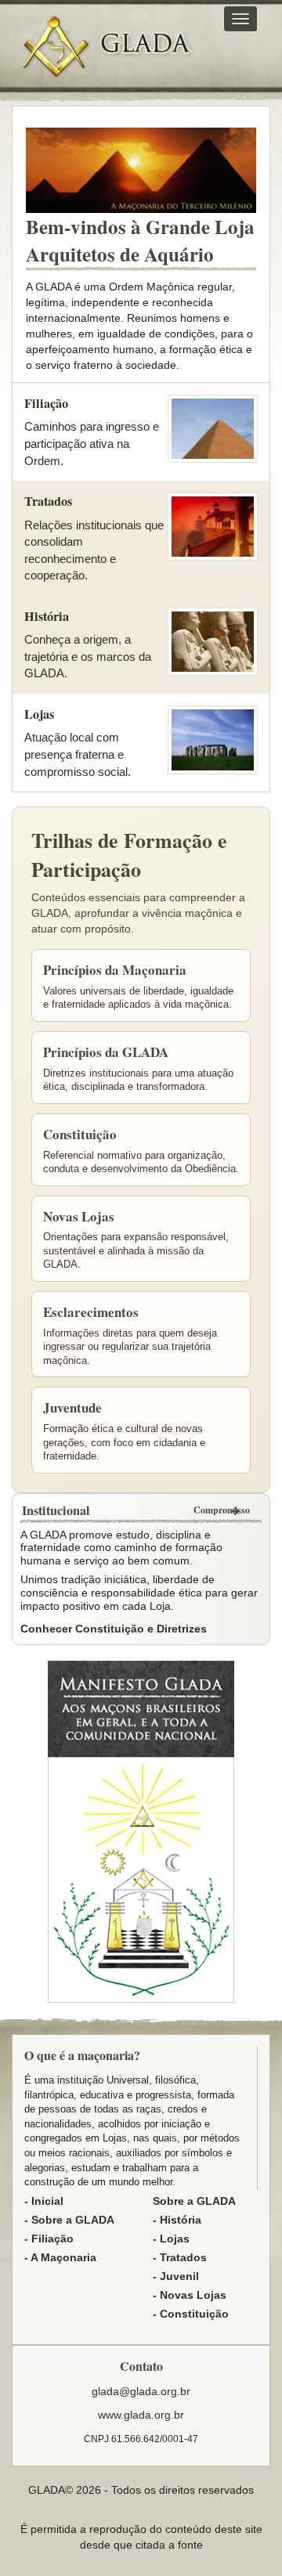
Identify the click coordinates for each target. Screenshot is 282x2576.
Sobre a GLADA (194, 2201)
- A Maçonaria (60, 2257)
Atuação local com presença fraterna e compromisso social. (78, 742)
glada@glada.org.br (141, 2391)
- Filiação (49, 2239)
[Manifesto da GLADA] (141, 1708)
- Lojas (171, 2239)
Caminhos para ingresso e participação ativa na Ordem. (92, 431)
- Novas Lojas (190, 2295)
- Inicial (44, 2201)
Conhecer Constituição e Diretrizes (114, 1629)
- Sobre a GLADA (69, 2220)
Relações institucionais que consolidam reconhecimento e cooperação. (94, 537)
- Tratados (180, 2257)
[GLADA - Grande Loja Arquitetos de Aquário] (55, 47)
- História (177, 2220)
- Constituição (191, 2314)
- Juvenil (176, 2276)
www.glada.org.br (141, 2415)
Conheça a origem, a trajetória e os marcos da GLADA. (88, 644)
